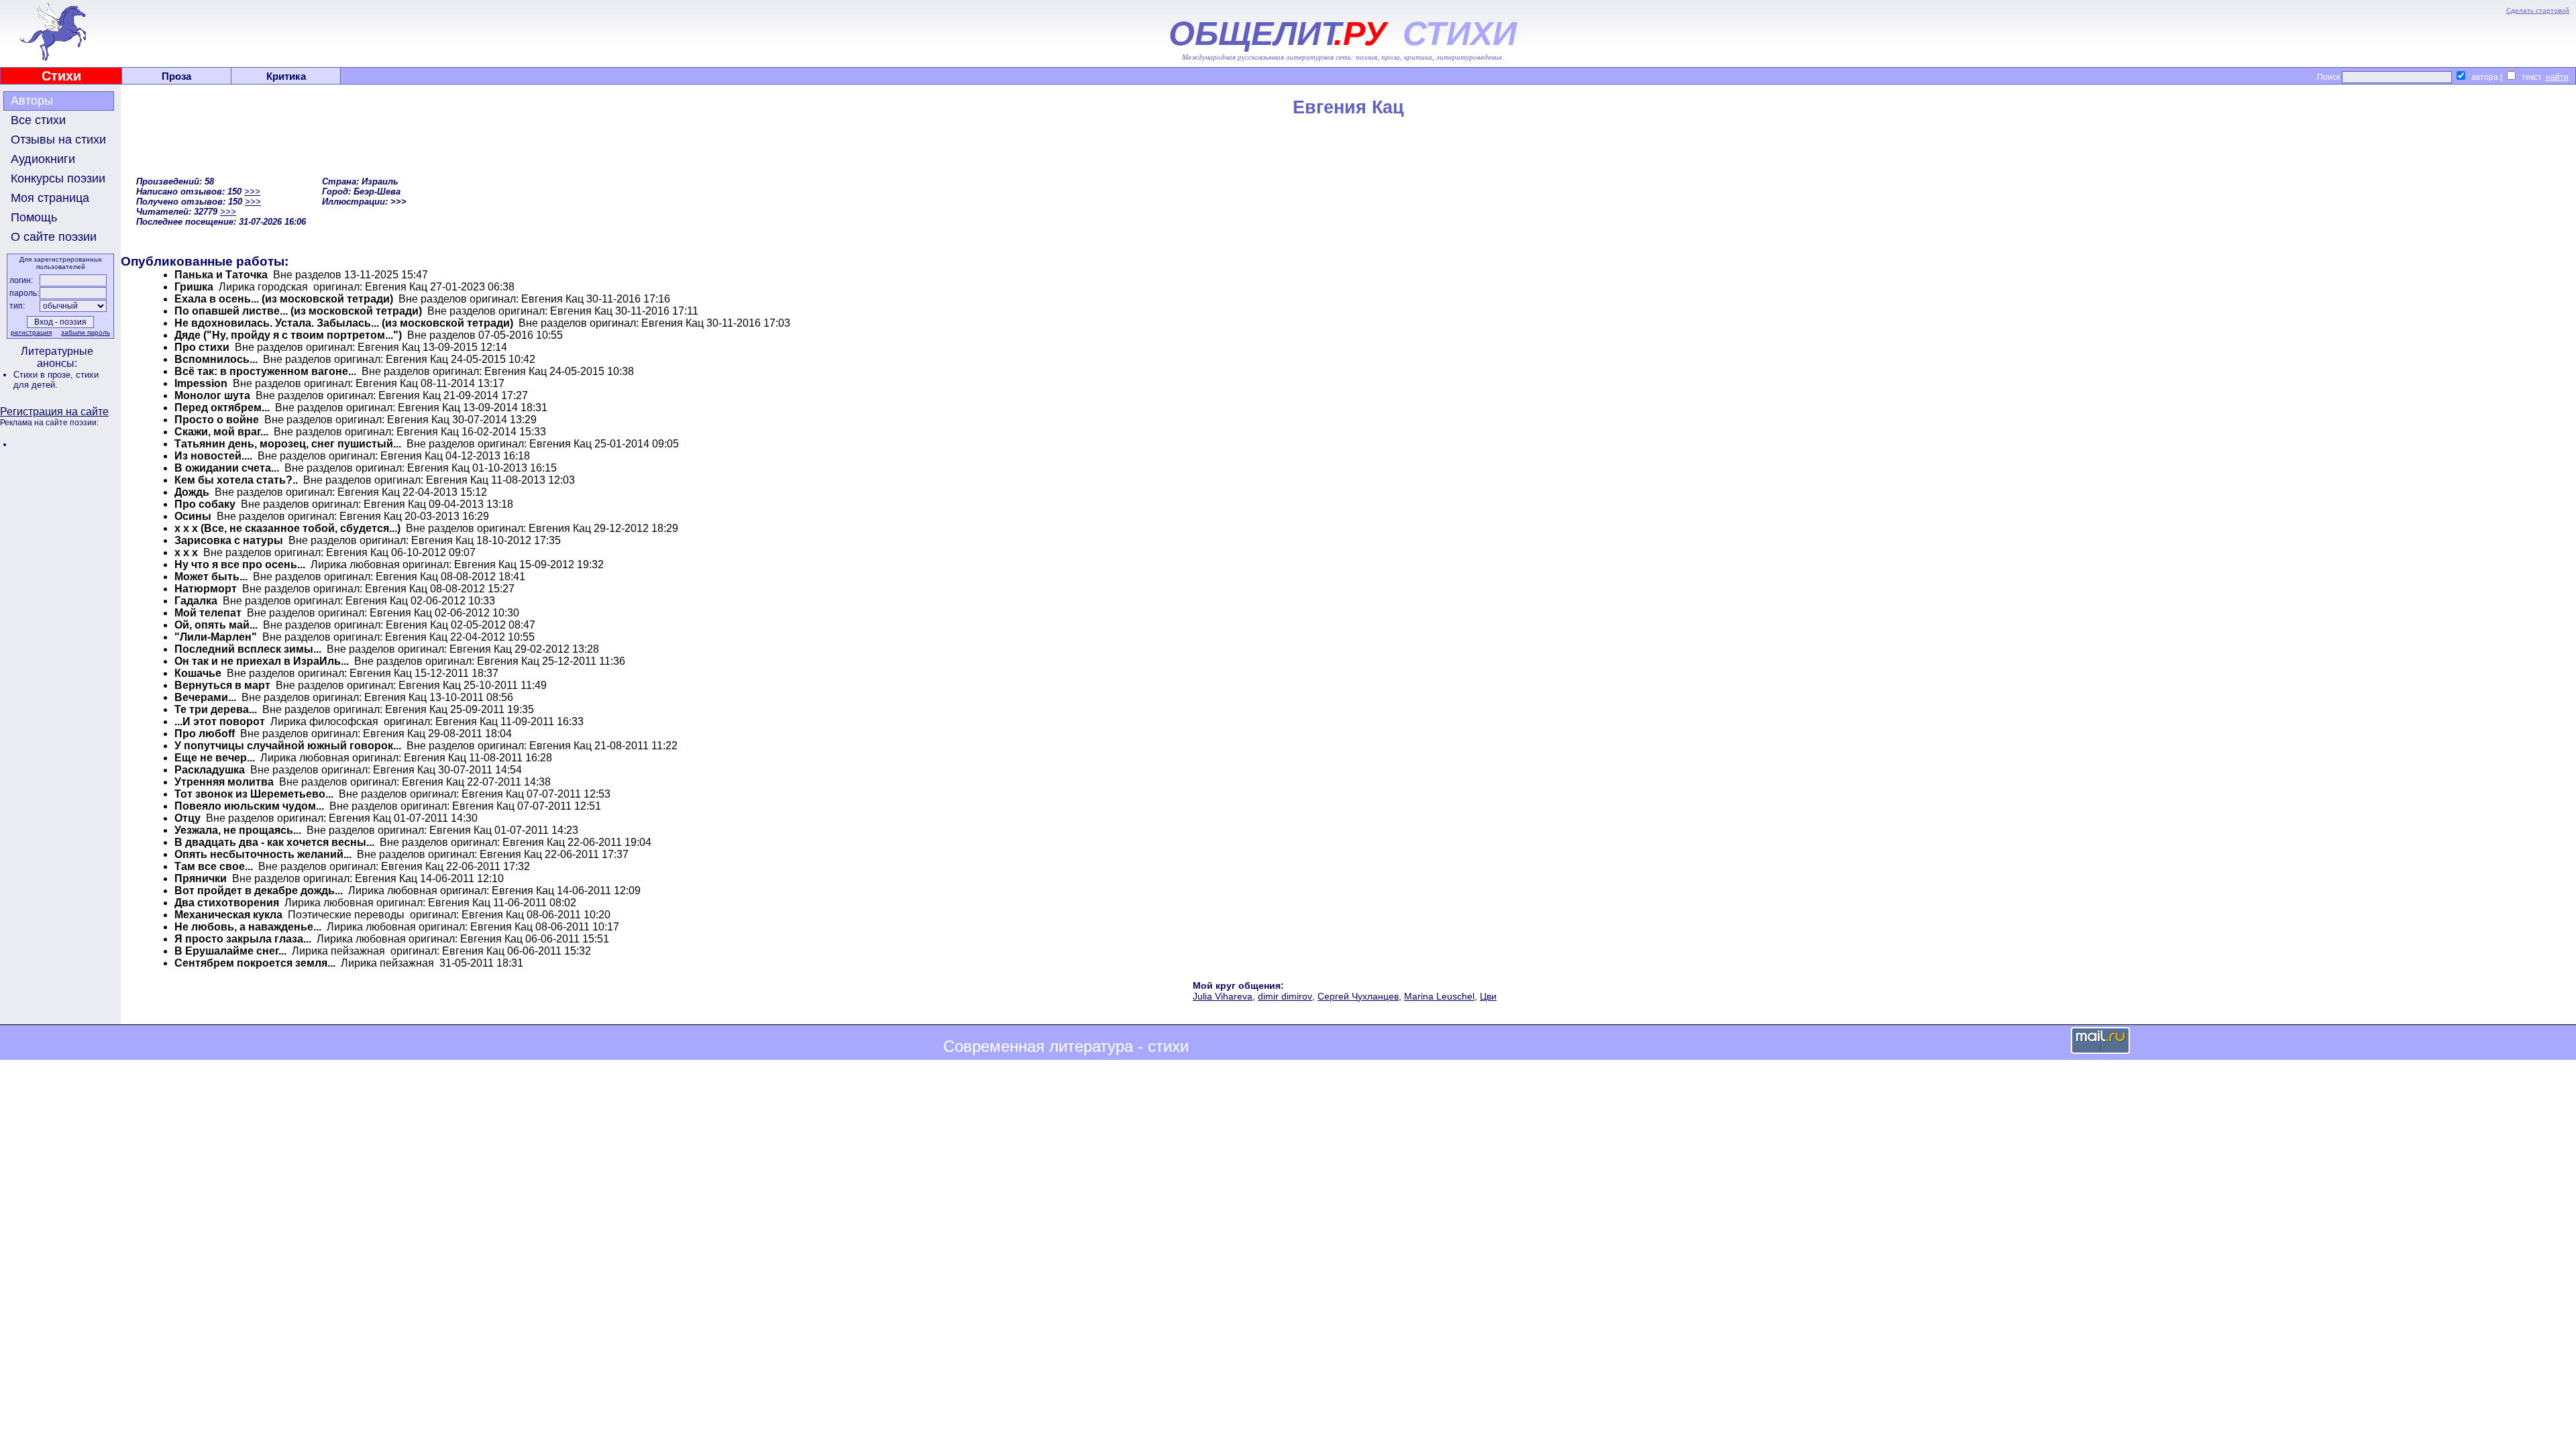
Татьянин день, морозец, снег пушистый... (288, 444)
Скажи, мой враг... (221, 432)
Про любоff (205, 734)
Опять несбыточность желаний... (263, 854)
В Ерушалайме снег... (230, 951)
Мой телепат (208, 613)
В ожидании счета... (227, 468)
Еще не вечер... (215, 758)
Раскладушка (210, 770)
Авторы (32, 101)
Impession (201, 383)
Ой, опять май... (216, 625)
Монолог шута (212, 395)
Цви (1488, 996)
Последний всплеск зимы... (248, 649)
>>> (252, 192)
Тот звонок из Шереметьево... (254, 794)
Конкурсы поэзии (58, 178)
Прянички (201, 878)
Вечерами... (205, 697)
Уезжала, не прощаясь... (238, 830)
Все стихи (38, 120)
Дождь (192, 492)
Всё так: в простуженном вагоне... (265, 371)
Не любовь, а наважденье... (248, 927)
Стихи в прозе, (45, 375)
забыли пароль (86, 332)
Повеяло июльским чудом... (249, 806)
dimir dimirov (1285, 996)
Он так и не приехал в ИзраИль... (262, 661)
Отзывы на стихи (58, 140)
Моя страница (50, 198)
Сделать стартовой (2538, 10)
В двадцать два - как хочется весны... (274, 842)
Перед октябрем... (222, 408)
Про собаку (205, 504)
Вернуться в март (222, 685)
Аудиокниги (43, 159)
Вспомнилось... (216, 359)
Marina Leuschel (1439, 996)
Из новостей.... (213, 456)
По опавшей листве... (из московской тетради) (298, 311)
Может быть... (211, 577)
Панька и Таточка (221, 275)
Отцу (187, 818)
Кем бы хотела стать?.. (236, 480)
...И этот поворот (220, 721)
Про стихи (202, 347)
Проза (176, 76)
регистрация (31, 332)
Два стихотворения (227, 903)
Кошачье (198, 673)
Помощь (34, 217)
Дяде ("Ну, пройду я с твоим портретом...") (288, 335)
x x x (186, 552)
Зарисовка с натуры (229, 540)
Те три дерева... (216, 709)
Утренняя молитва (224, 782)
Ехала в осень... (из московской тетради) (284, 299)
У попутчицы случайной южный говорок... (288, 746)
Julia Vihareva (1223, 996)
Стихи (61, 76)
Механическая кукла (228, 915)
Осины (193, 516)
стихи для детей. (56, 380)
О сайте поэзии (54, 237)
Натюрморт (206, 589)
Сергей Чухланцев (1358, 996)
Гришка (194, 287)
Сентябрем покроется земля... (255, 963)
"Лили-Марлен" (216, 637)
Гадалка (196, 601)
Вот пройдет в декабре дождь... (259, 891)
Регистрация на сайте (54, 412)
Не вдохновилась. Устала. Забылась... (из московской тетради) (344, 323)
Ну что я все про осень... (240, 565)
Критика (286, 76)
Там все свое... (214, 866)
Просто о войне (217, 420)
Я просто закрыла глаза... (243, 939)
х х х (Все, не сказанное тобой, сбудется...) (287, 528)
